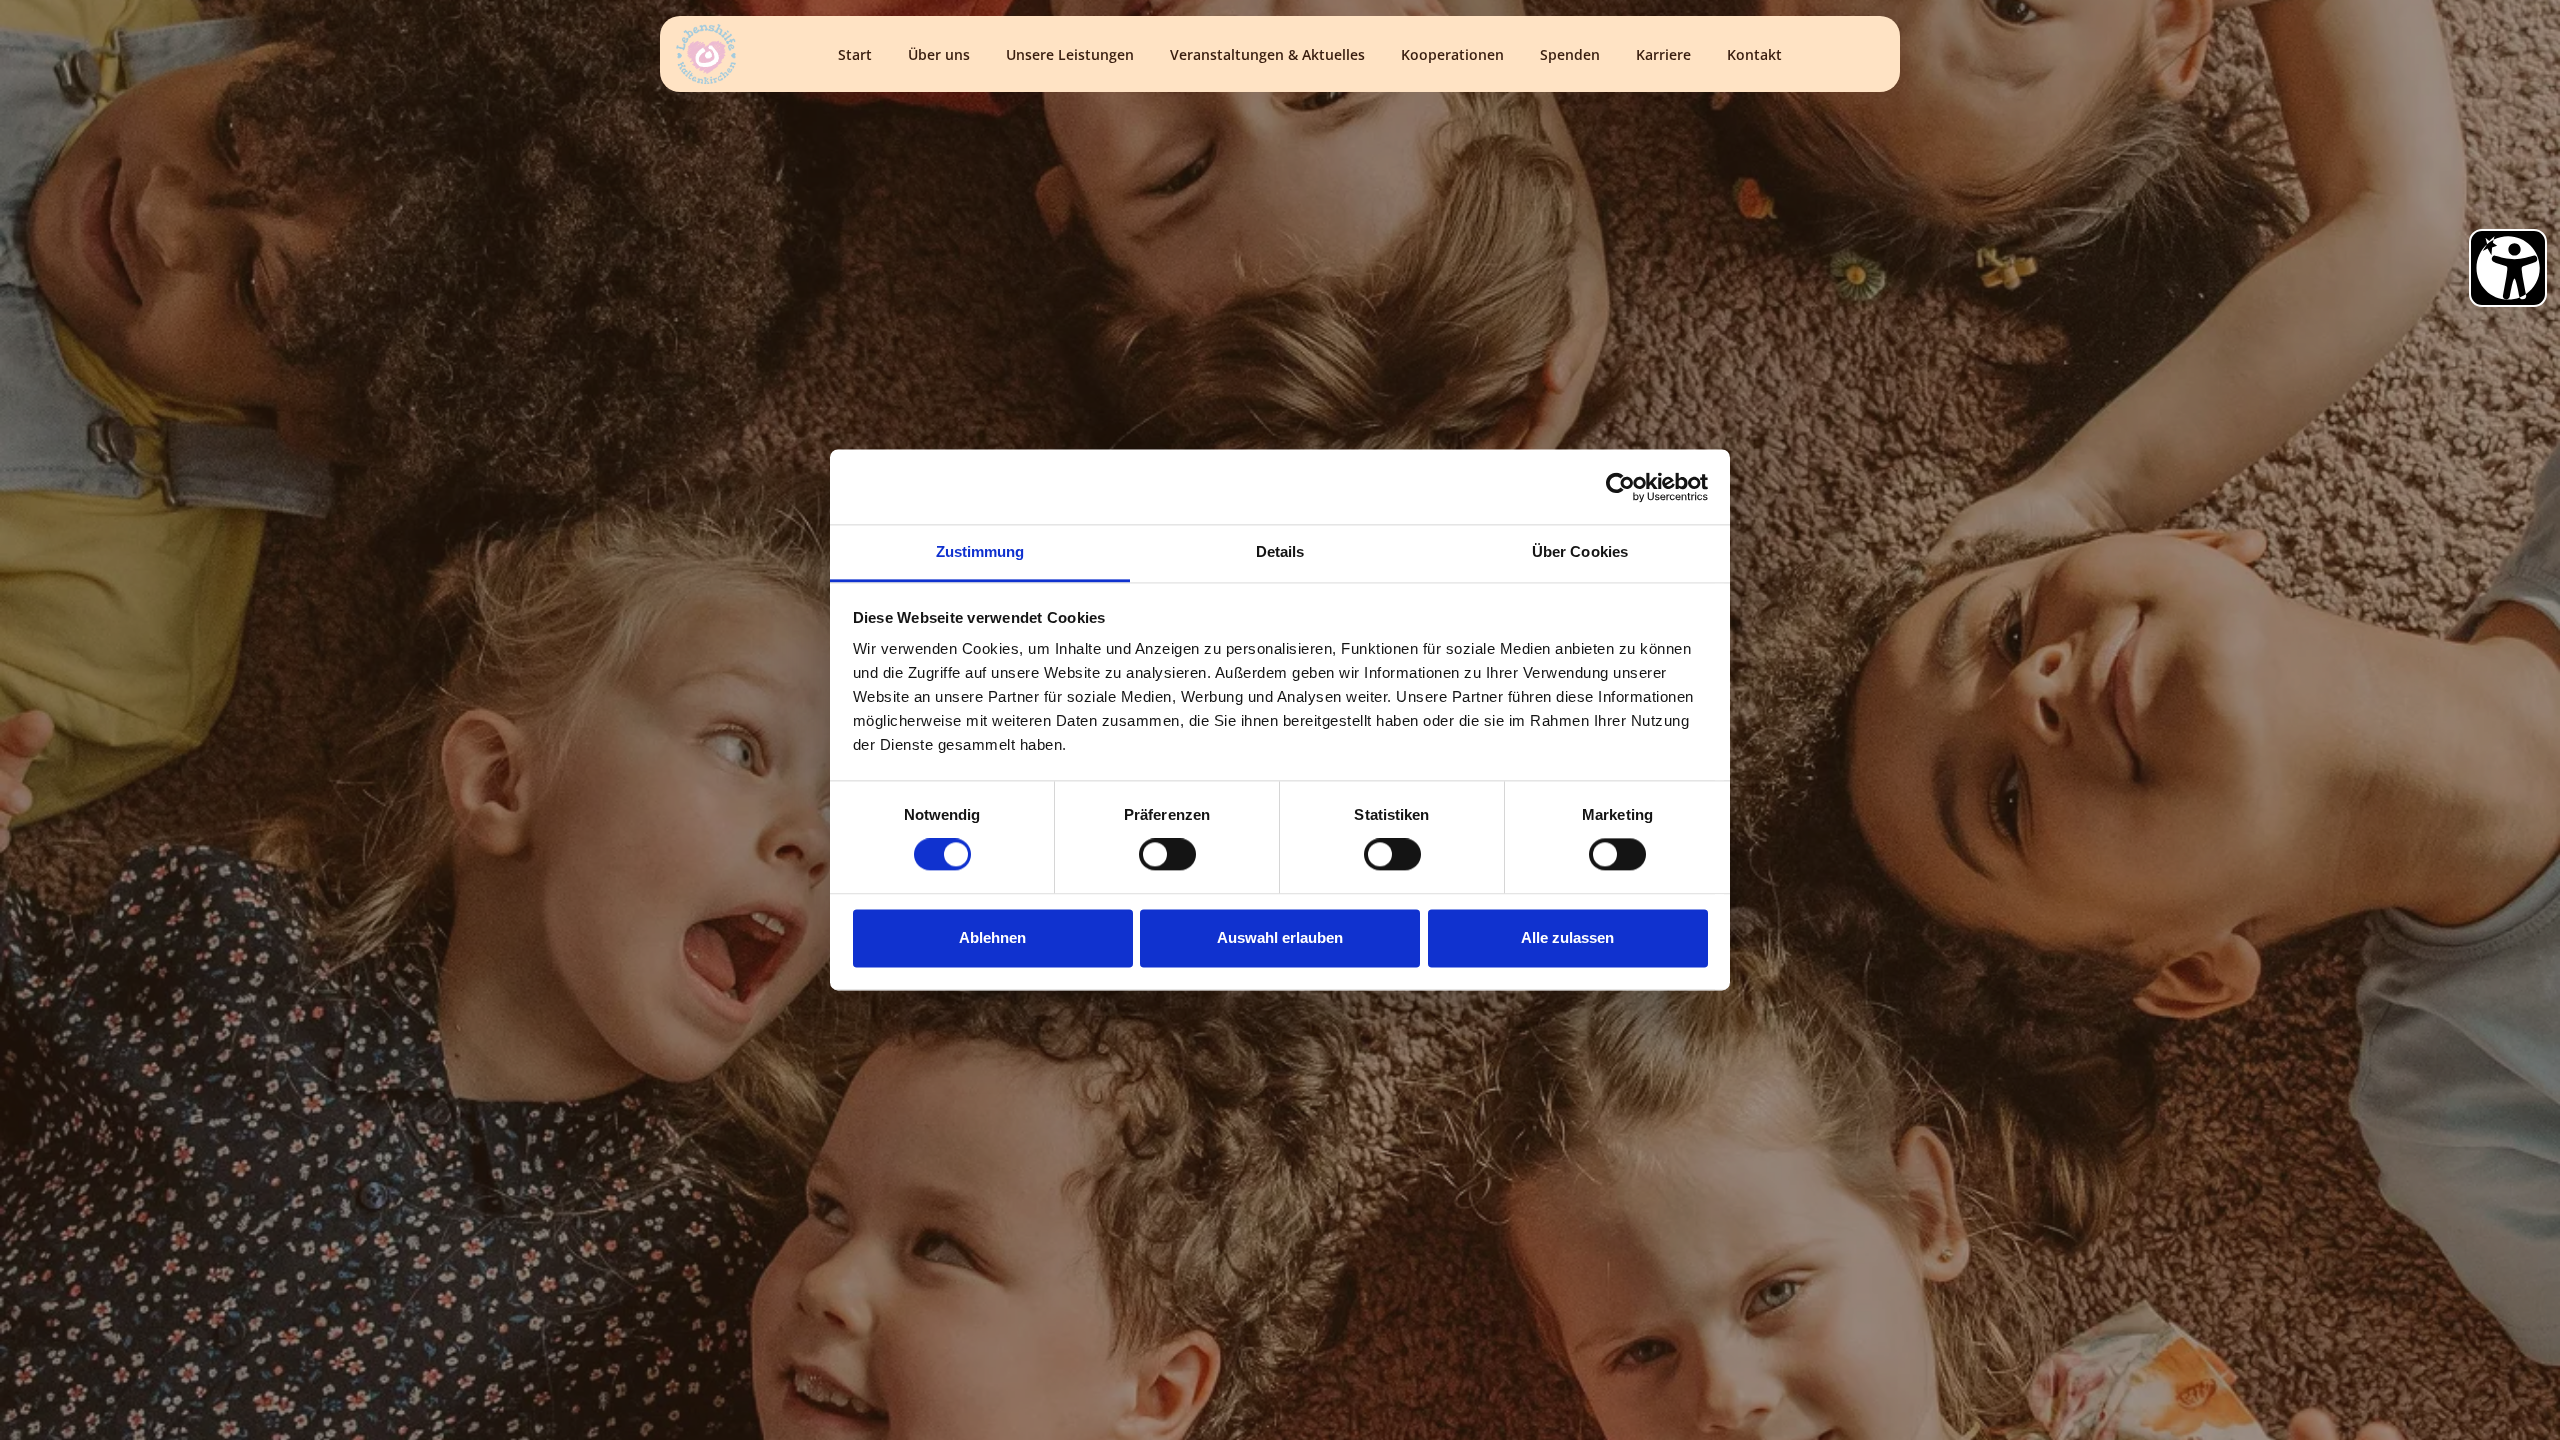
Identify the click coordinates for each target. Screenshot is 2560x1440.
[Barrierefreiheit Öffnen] (2508, 268)
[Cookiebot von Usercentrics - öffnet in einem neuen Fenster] (1620, 487)
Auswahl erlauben (1280, 937)
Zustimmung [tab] (980, 551)
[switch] (1167, 855)
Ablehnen (992, 937)
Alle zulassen (1567, 937)
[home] (706, 54)
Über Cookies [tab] (1580, 551)
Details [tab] (1280, 551)
